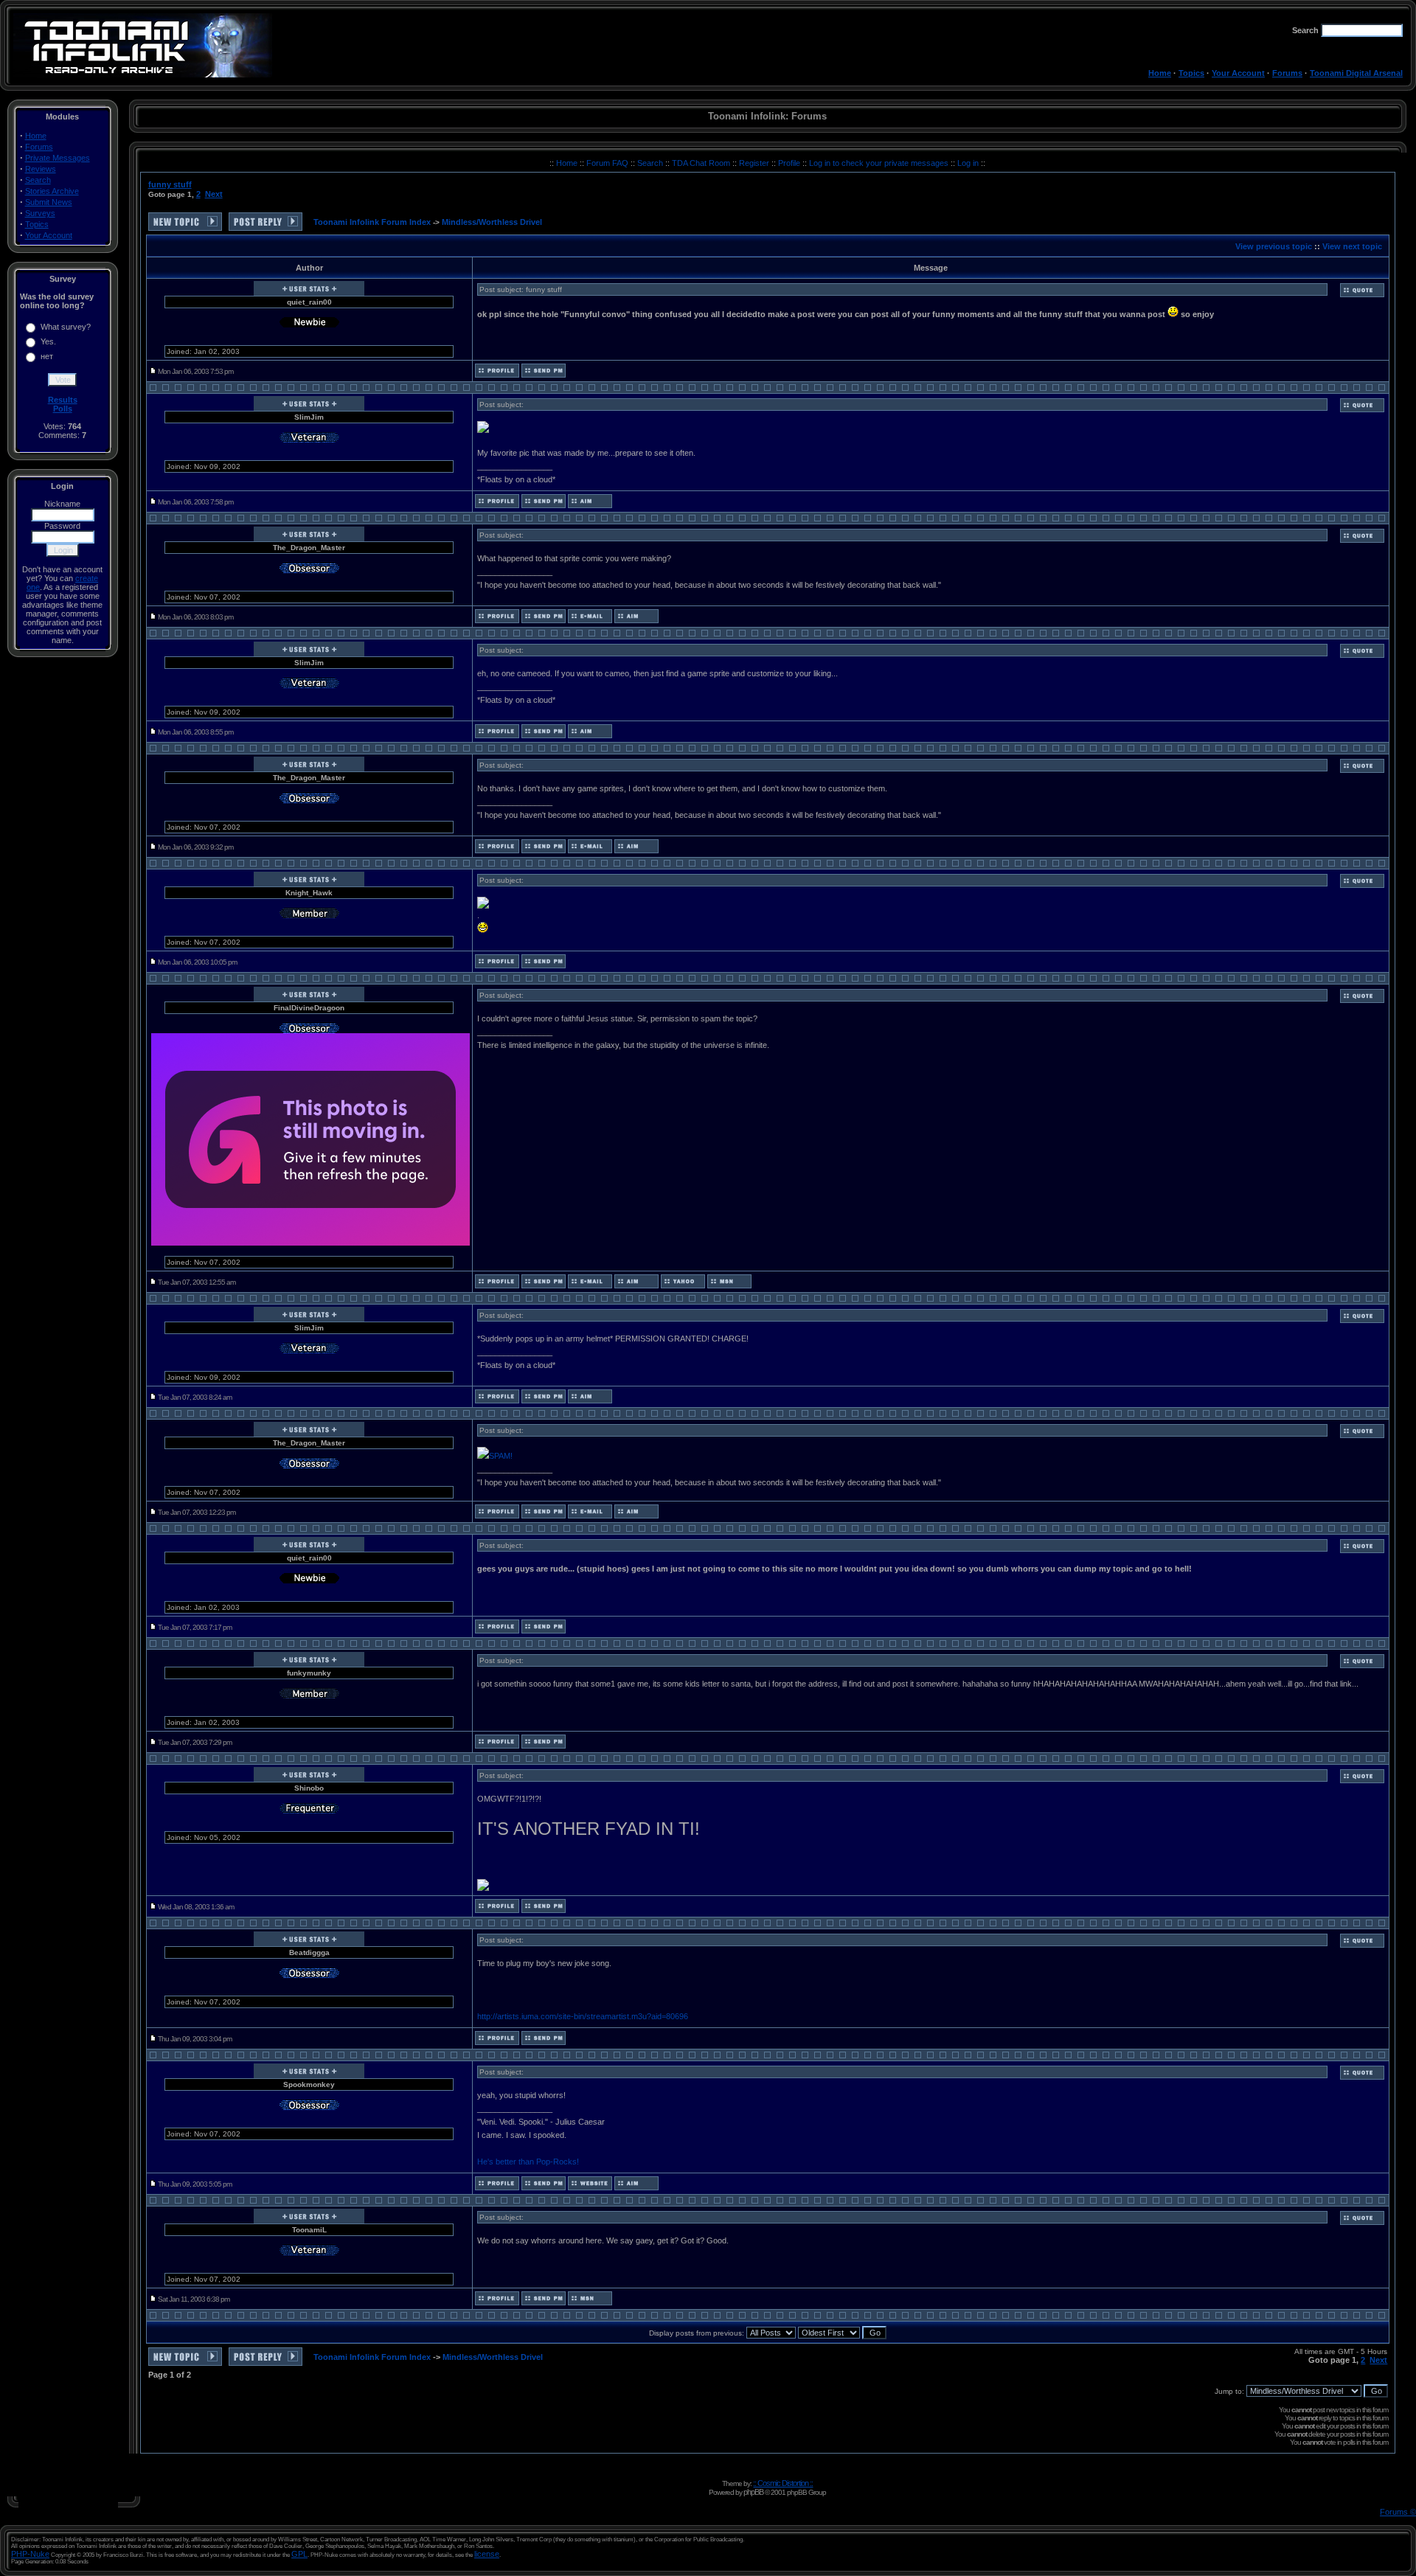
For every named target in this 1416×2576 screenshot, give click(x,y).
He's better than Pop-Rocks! (528, 2162)
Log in (968, 163)
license (487, 2554)
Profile (790, 163)
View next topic (1352, 246)
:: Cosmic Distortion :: (783, 2483)
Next (214, 194)
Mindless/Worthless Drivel (492, 222)
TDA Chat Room (702, 163)
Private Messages (58, 158)
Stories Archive (52, 191)
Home (1160, 73)
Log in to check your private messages (880, 163)
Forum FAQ (608, 163)
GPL (299, 2554)
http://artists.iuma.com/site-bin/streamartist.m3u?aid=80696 (583, 2016)
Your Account (1238, 73)
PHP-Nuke (30, 2554)
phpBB (753, 2492)
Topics (1191, 73)
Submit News (49, 202)
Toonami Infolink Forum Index (372, 222)
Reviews (41, 169)
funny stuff (170, 184)
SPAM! (501, 1456)
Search (38, 180)
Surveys (40, 213)
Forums (1287, 73)
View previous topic (1274, 246)
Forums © (1398, 2512)
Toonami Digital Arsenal (1356, 73)
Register (755, 163)
